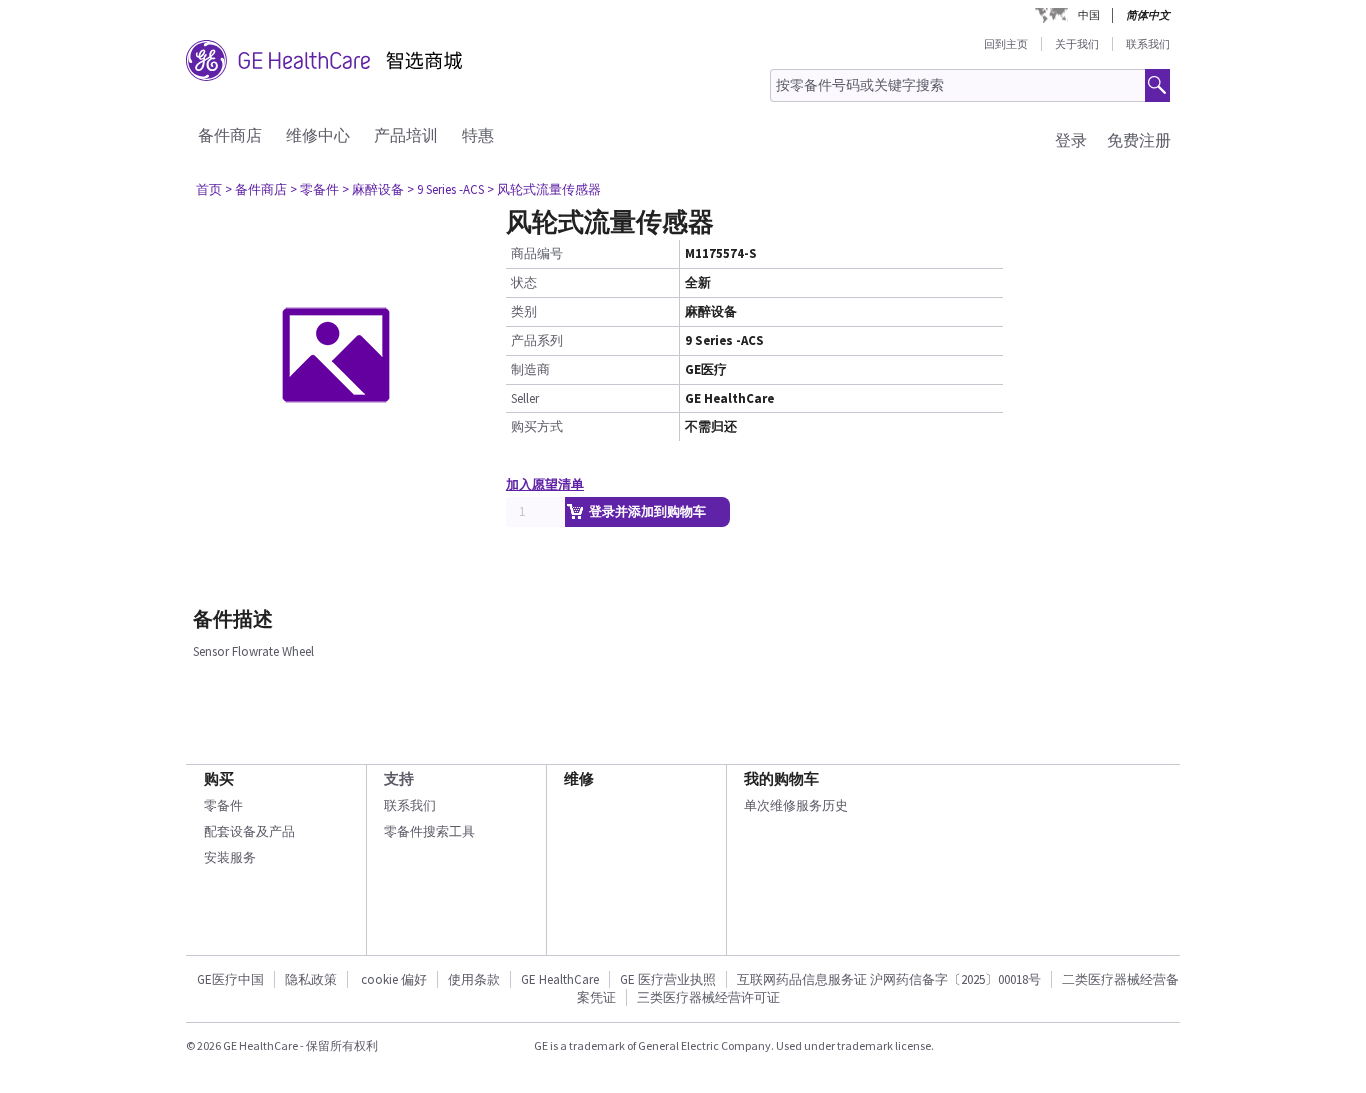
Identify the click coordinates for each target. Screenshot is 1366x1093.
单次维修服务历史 (796, 805)
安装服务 (230, 857)
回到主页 (1006, 44)
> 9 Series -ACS (445, 189)
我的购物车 (781, 778)
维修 (579, 778)
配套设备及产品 (249, 831)
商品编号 (537, 253)
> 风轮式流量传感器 (544, 189)
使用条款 (474, 979)
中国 (1089, 15)
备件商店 (230, 135)
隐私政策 (311, 979)
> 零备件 (314, 189)
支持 (399, 778)
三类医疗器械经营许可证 (708, 997)
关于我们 (1077, 44)
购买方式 (537, 426)
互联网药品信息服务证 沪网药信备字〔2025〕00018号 (889, 979)
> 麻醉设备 (373, 189)
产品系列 (537, 340)
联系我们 (1148, 44)
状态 (524, 282)
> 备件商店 (256, 189)
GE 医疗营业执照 (668, 979)
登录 (1071, 140)
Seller (525, 398)
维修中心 (318, 135)
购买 (219, 778)
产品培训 (406, 135)
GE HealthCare (560, 979)
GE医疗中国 (230, 979)
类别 (524, 311)
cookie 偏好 (394, 979)
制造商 (530, 369)
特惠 (478, 135)
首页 (209, 189)
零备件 (223, 805)
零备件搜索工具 (429, 831)
